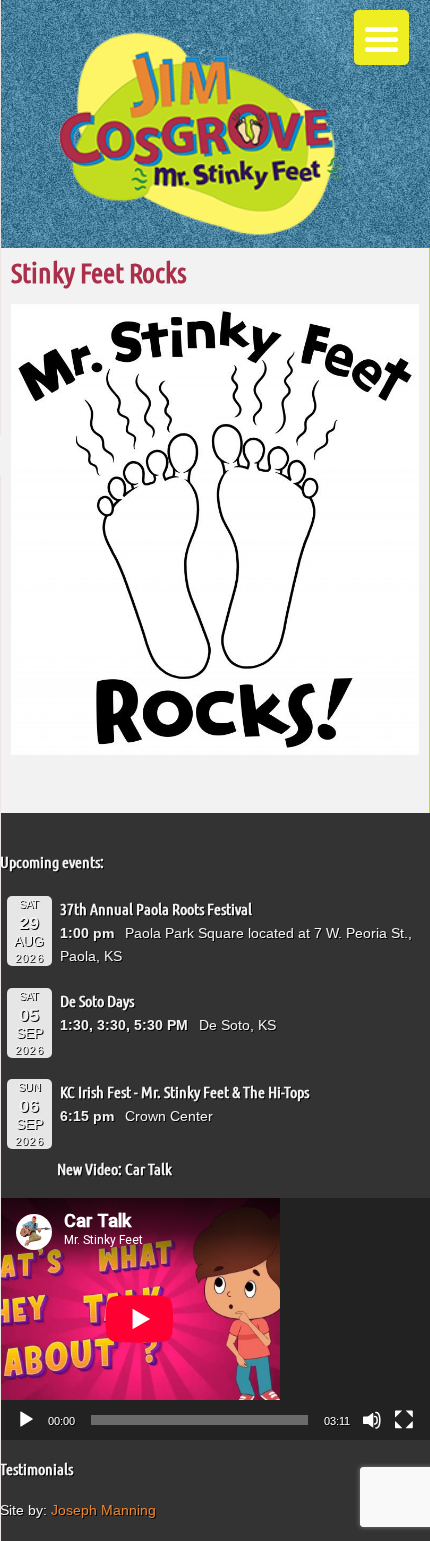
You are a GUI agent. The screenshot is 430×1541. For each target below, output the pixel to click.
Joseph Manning (103, 1510)
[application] (215, 1319)
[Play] (26, 1420)
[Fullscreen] (404, 1420)
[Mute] (372, 1420)
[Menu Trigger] (381, 37)
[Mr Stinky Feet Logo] (200, 136)
